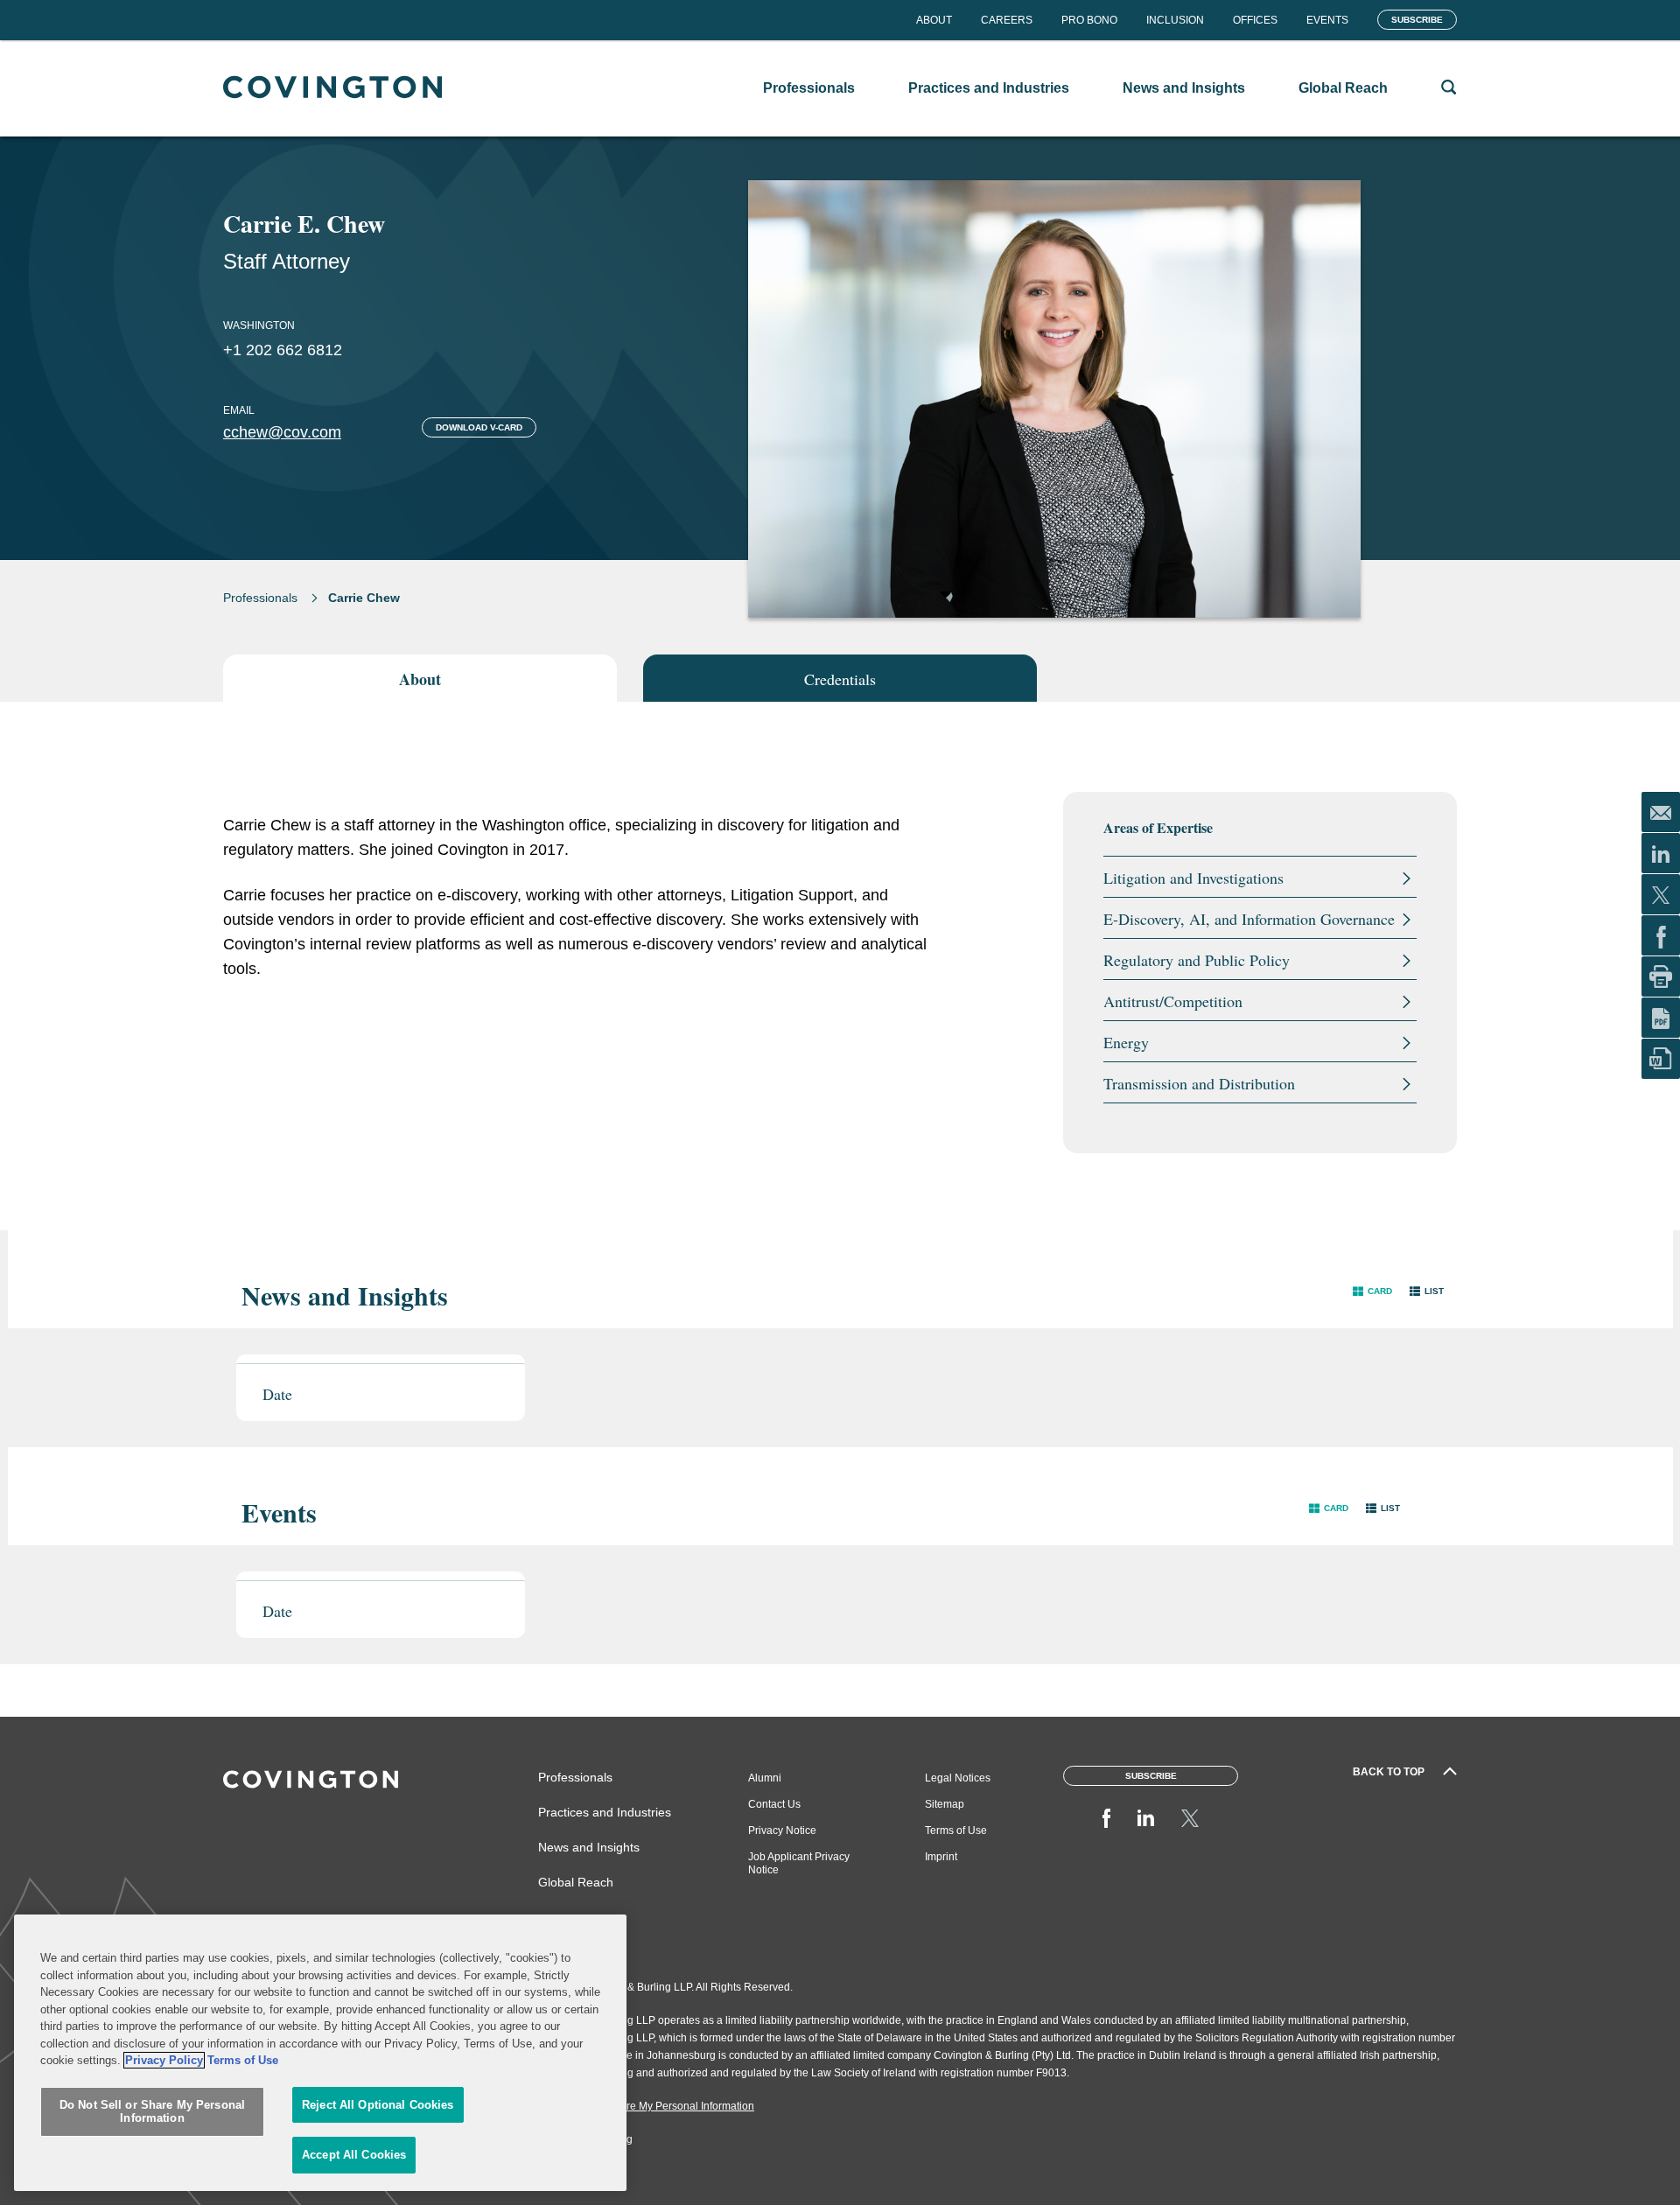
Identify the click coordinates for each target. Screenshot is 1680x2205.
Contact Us (774, 1804)
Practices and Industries (605, 1812)
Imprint (941, 1857)
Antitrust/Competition (1173, 1001)
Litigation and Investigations (1193, 878)
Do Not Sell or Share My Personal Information (152, 2112)
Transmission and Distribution (1199, 1083)
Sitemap (945, 1804)
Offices (1255, 20)
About (934, 20)
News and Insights (589, 1847)
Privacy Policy (164, 2060)
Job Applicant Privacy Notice (799, 1863)
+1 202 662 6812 (283, 350)
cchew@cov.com (282, 432)
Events (1327, 20)
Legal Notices (958, 1778)
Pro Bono (1089, 20)
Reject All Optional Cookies (378, 2105)
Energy (1126, 1042)
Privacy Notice (782, 1830)
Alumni (765, 1778)
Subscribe (1417, 20)
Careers (1007, 20)
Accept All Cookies (354, 2155)
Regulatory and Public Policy (1197, 960)
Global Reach (576, 1882)
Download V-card (479, 427)
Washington (259, 325)
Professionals (260, 598)
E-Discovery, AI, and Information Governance (1249, 919)
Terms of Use (956, 1830)
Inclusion (1175, 20)
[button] (1372, 1291)
